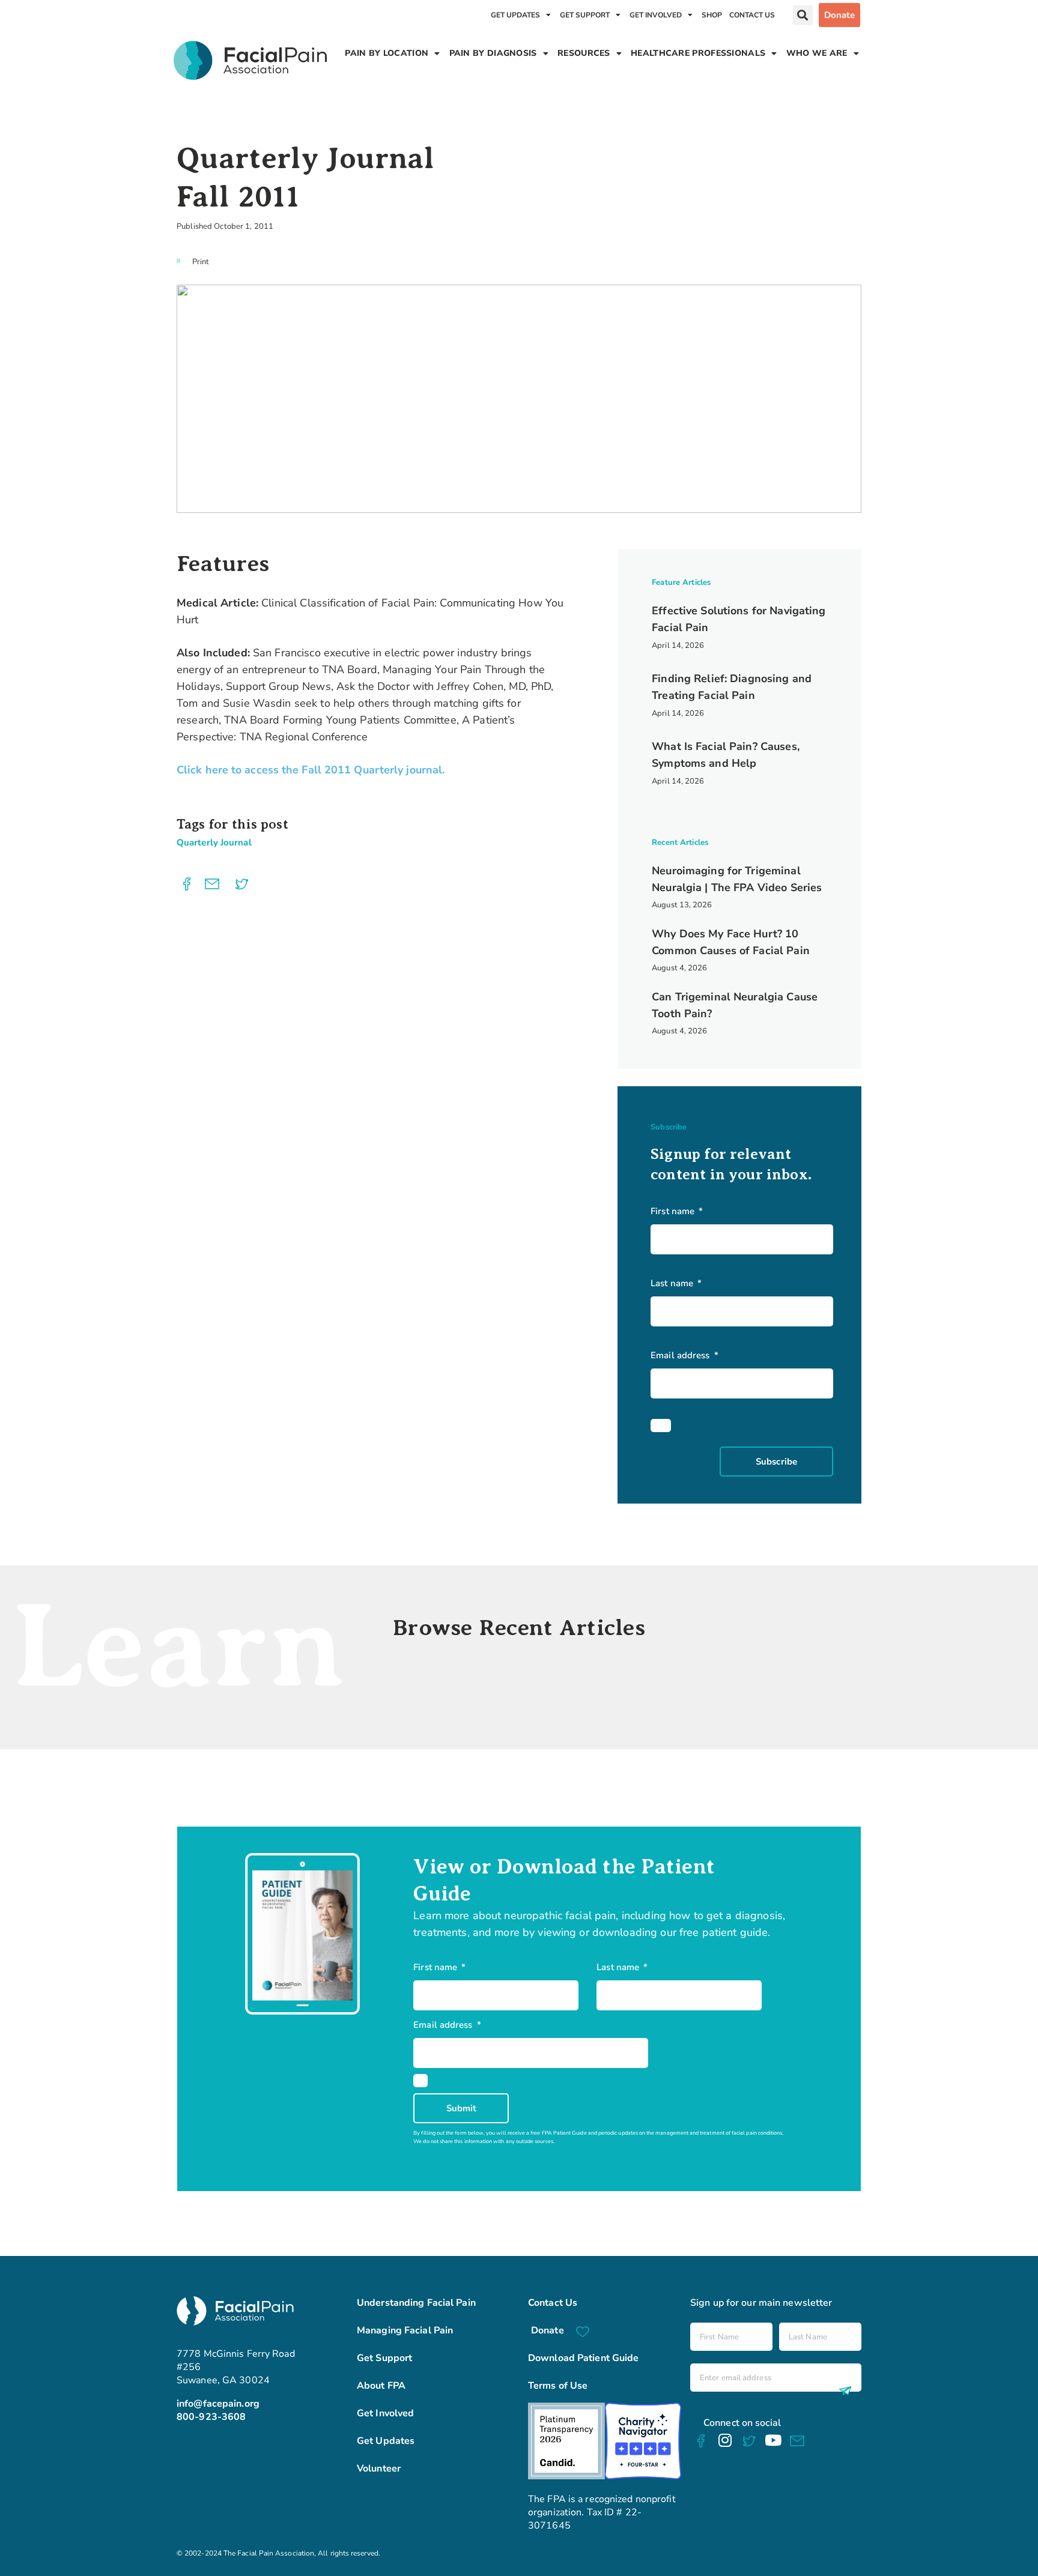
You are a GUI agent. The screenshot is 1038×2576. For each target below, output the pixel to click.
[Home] (250, 60)
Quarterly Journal (214, 842)
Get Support (585, 15)
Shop (712, 15)
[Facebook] (701, 2441)
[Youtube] (773, 2440)
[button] (803, 15)
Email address (681, 1355)
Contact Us (752, 15)
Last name (673, 1283)
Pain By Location (387, 53)
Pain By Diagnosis (493, 53)
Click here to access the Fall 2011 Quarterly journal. (311, 770)
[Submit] (843, 2390)
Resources (584, 53)
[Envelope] (797, 2442)
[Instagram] (725, 2440)
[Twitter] (749, 2442)
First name (674, 1211)
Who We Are (817, 53)
